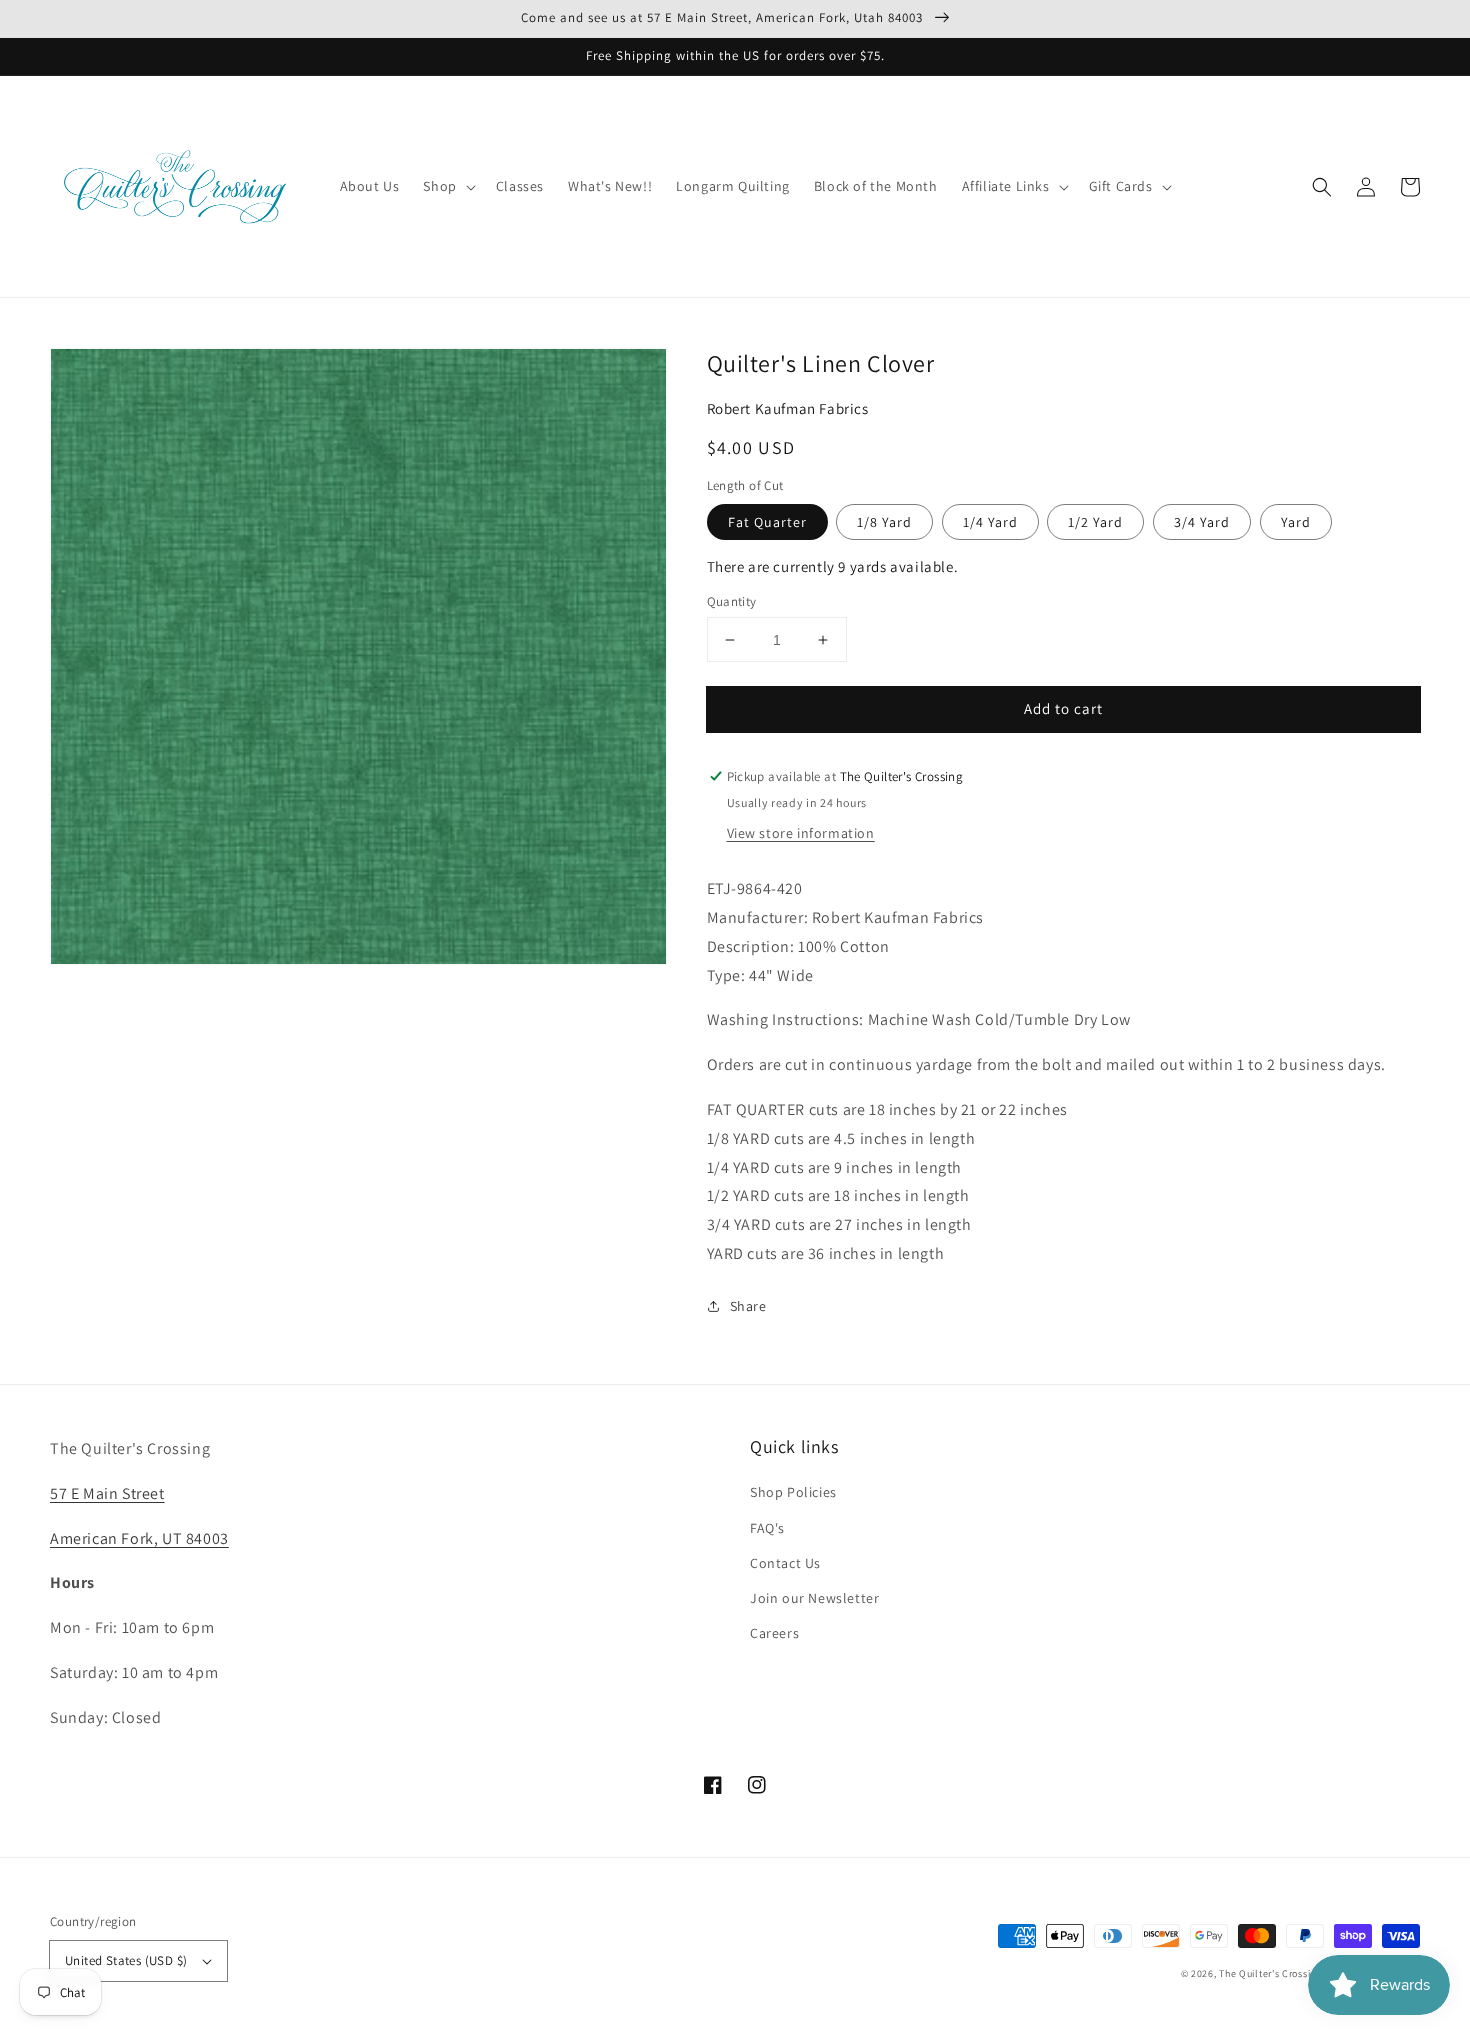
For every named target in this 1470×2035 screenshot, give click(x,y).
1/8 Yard (884, 522)
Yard (1296, 522)
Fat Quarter (767, 522)
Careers (774, 1633)
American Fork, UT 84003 (139, 1538)
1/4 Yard (990, 522)
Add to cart (1063, 708)
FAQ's (767, 1528)
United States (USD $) (126, 1960)
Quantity (732, 601)
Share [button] (748, 1306)
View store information (801, 833)
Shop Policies (793, 1492)
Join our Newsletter (814, 1598)
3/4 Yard (1202, 522)
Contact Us (785, 1563)
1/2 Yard (1095, 522)
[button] (1322, 187)
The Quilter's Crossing (1270, 1973)
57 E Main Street (107, 1493)
